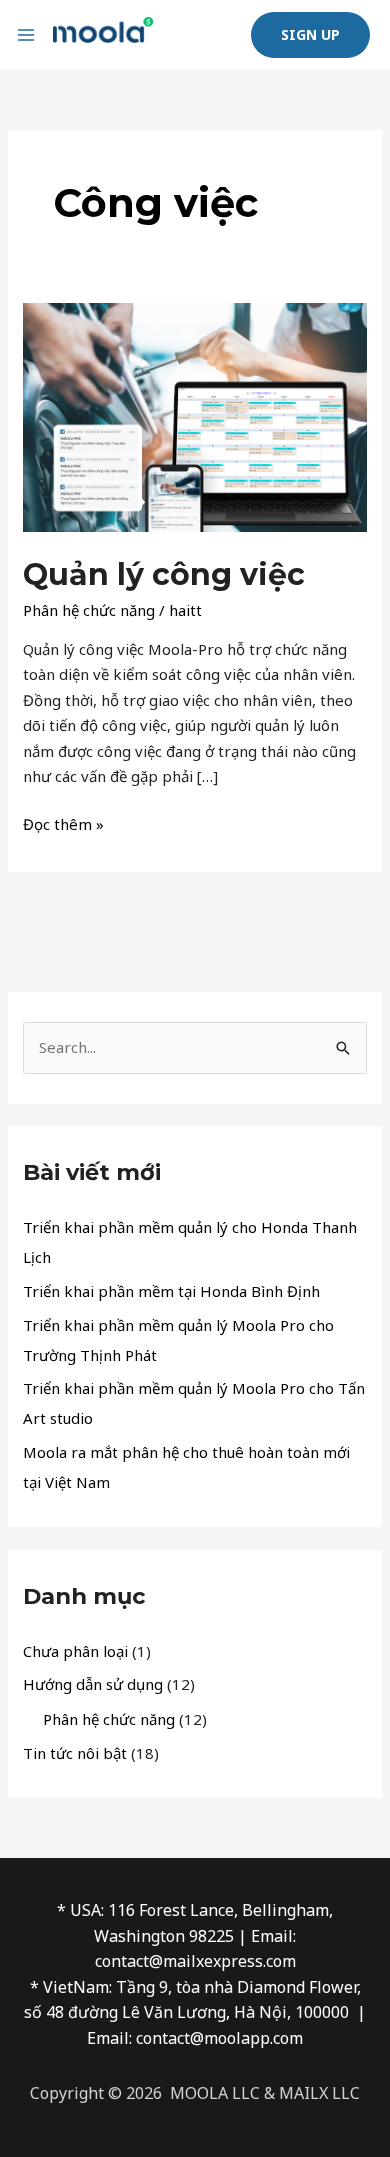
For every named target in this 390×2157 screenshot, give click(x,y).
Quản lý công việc (164, 574)
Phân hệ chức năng (89, 610)
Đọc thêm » (63, 823)
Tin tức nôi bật (75, 1753)
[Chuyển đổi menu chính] (26, 35)
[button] (310, 35)
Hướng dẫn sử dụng (93, 1684)
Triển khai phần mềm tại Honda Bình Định (171, 1291)
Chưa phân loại (75, 1651)
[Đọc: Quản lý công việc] (195, 415)
